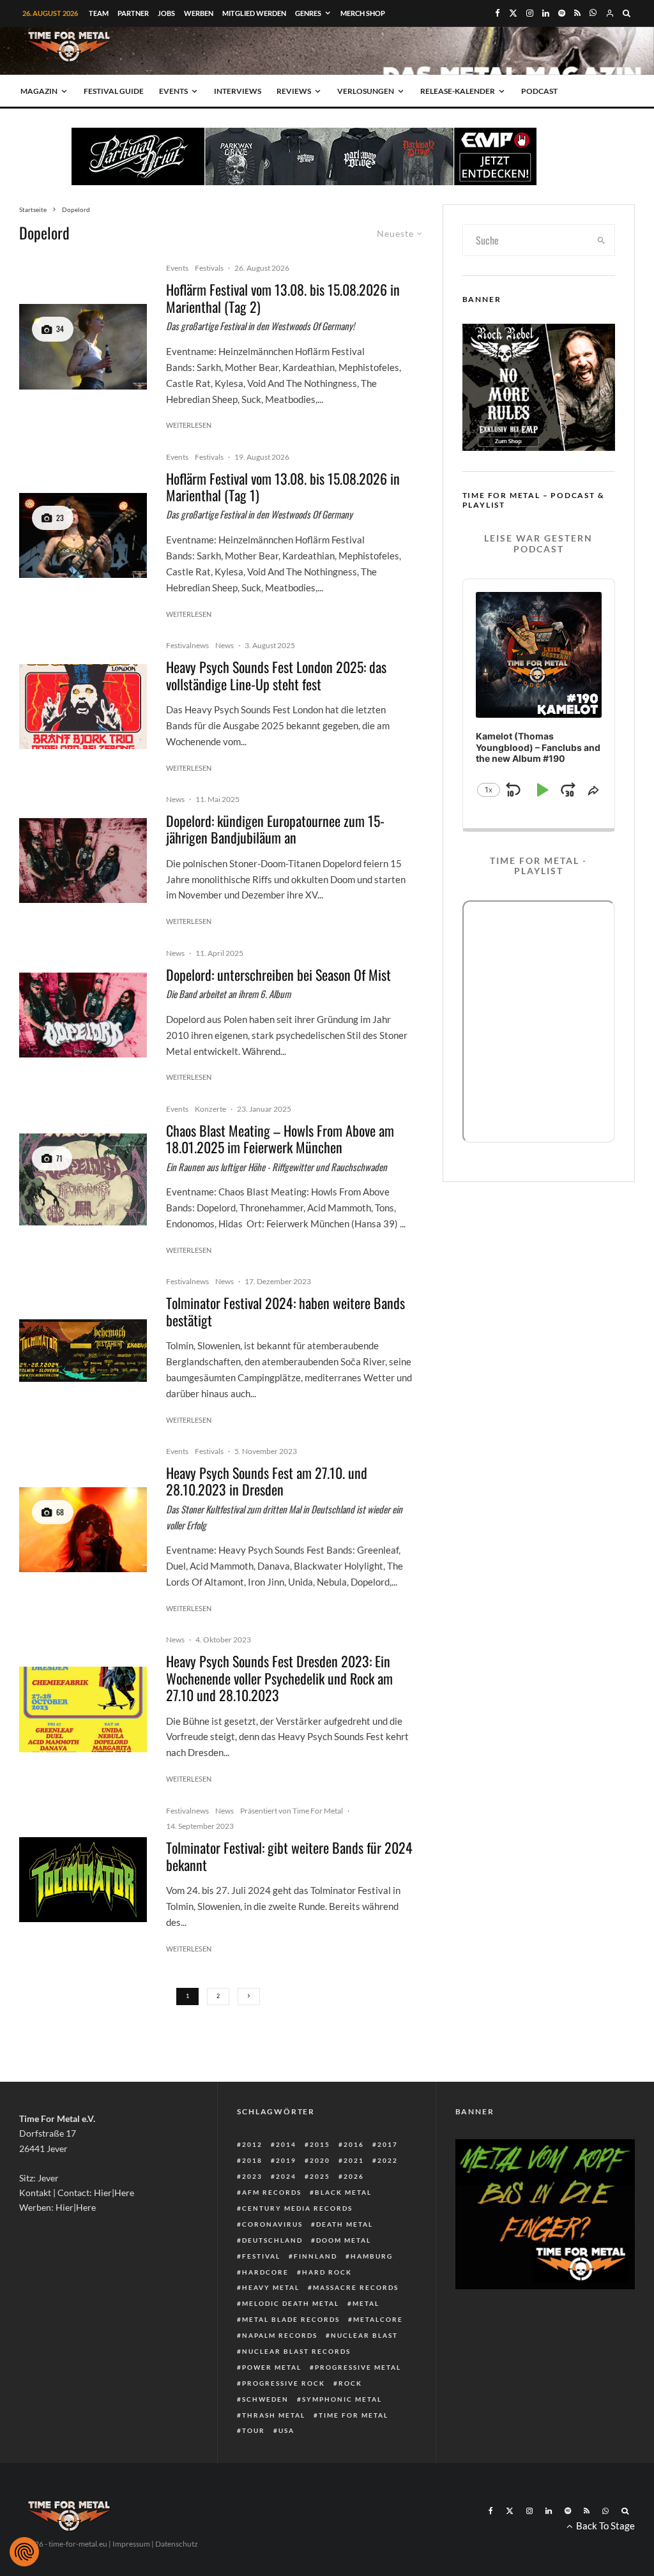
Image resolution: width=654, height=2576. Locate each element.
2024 (286, 2176)
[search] (601, 240)
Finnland (316, 2256)
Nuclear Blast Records (296, 2351)
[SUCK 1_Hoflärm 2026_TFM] (83, 346)
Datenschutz (177, 2544)
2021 (354, 2160)
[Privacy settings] (24, 2552)
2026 (354, 2176)
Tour (254, 2430)
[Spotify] (562, 13)
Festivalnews (187, 645)
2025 (320, 2176)
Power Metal (272, 2367)
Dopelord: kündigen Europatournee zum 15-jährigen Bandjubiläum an (275, 829)
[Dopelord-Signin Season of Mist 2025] (83, 1015)
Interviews (238, 91)
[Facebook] (498, 13)
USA (286, 2430)
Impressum (131, 2544)
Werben (199, 13)
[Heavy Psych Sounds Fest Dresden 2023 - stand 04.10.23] (83, 1709)
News (224, 645)
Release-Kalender (458, 91)
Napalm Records (280, 2335)
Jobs (166, 13)
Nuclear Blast (364, 2335)
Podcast (539, 91)
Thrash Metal (274, 2415)
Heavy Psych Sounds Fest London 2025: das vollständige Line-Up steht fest (276, 675)
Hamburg (372, 2256)
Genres (308, 13)
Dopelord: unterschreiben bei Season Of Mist (278, 974)
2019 (286, 2160)
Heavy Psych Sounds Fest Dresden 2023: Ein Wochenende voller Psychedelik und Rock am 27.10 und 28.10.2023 (279, 1678)
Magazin (39, 91)
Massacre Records (356, 2287)
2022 (388, 2160)
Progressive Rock (284, 2383)
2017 (388, 2144)
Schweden (265, 2399)
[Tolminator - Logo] (83, 1880)
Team (99, 13)
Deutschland (272, 2240)
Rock (350, 2383)
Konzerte (210, 1109)
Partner (133, 13)
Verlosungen (366, 91)
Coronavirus (272, 2224)
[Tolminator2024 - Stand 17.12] (83, 1350)
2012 (252, 2144)
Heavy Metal (271, 2287)
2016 (354, 2144)
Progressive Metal (358, 2367)
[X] (513, 13)
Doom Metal (344, 2240)
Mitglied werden (254, 13)
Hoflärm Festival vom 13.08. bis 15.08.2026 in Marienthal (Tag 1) (283, 487)
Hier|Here (114, 2193)
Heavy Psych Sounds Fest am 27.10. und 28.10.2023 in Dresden (267, 1481)
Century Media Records (297, 2208)
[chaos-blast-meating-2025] (83, 1180)
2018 (252, 2160)
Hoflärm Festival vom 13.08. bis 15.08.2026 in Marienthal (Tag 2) (283, 298)
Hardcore (265, 2272)
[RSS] (577, 13)
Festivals (209, 268)
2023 (252, 2176)
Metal (366, 2303)
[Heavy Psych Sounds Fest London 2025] (83, 707)
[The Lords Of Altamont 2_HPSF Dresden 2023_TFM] (83, 1530)
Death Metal (345, 2224)
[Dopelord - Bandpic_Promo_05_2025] (83, 860)
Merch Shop (363, 13)
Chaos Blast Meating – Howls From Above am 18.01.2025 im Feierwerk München (280, 1139)
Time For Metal (354, 2415)
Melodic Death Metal (291, 2303)
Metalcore (378, 2319)
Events (173, 91)
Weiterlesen (189, 425)
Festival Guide (114, 91)
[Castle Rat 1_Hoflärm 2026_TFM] (83, 535)
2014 (286, 2144)
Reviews (294, 91)
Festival (261, 2256)
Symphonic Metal (342, 2399)
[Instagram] (530, 13)
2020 (320, 2160)
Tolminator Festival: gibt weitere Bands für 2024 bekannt (289, 1856)
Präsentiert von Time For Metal (292, 1811)
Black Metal (343, 2192)
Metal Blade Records (291, 2319)
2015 (320, 2144)
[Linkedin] (546, 13)
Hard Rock (327, 2272)
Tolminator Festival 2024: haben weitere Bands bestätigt (285, 1311)
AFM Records (272, 2192)
